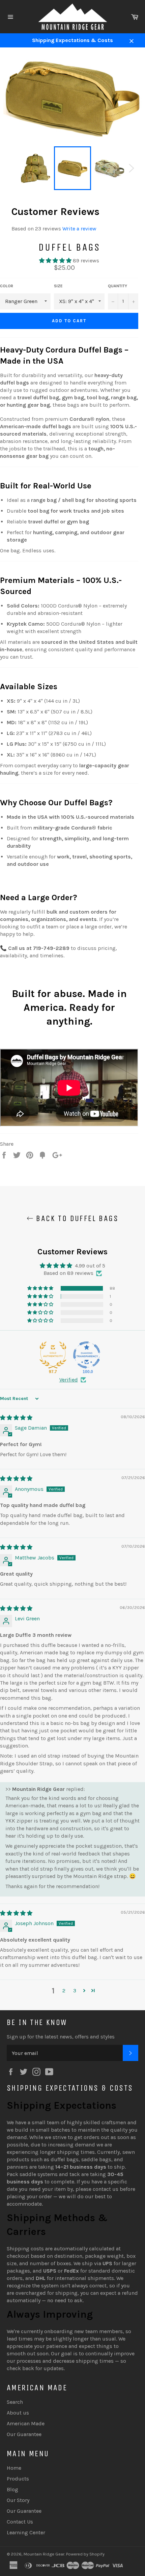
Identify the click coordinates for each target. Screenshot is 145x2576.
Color (7, 286)
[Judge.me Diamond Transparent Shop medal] (87, 1355)
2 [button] (64, 1991)
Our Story (18, 2500)
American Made (26, 2423)
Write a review (79, 229)
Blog (12, 2489)
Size (58, 286)
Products (18, 2479)
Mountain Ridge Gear (44, 2554)
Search (15, 2402)
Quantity (118, 286)
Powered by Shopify (85, 2554)
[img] (16, 1418)
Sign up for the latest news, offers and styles (61, 2037)
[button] (56, 261)
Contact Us (20, 2522)
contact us (106, 2189)
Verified (69, 1380)
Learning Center (26, 2532)
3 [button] (75, 1991)
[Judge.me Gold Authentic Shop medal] (53, 1355)
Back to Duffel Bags (76, 1218)
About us (18, 2413)
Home (14, 2468)
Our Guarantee (24, 2434)
